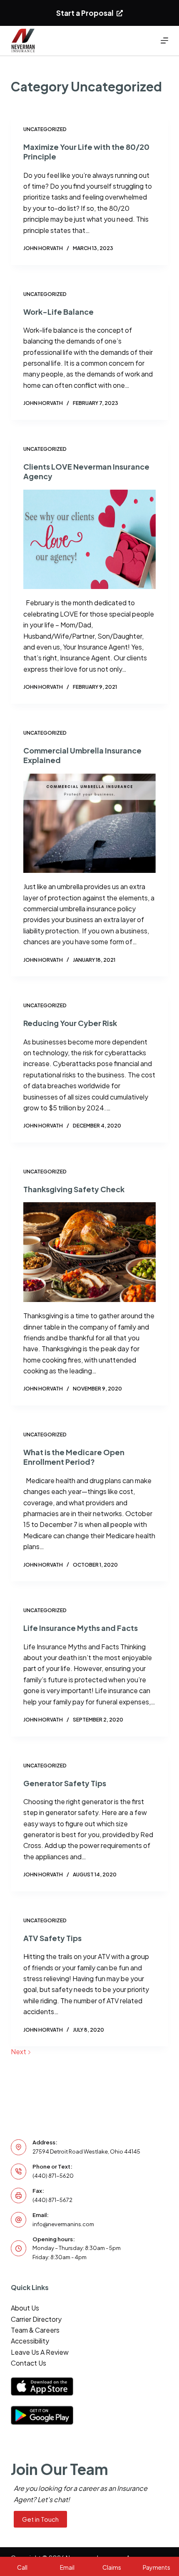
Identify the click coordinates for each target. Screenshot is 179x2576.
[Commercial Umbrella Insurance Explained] (89, 823)
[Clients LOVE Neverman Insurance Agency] (89, 540)
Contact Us (29, 2363)
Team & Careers (35, 2330)
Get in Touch (40, 2519)
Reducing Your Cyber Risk (70, 1023)
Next (19, 2051)
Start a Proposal (85, 13)
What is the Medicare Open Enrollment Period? (74, 1457)
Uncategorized (45, 129)
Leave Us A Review (40, 2352)
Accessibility (30, 2341)
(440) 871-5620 (53, 2176)
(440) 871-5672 (52, 2200)
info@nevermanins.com (63, 2224)
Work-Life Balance (58, 312)
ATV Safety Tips (52, 1938)
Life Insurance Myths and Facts (81, 1628)
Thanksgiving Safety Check (74, 1189)
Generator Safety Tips (65, 1783)
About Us (25, 2308)
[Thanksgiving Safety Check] (89, 1252)
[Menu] (164, 40)
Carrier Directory (36, 2319)
